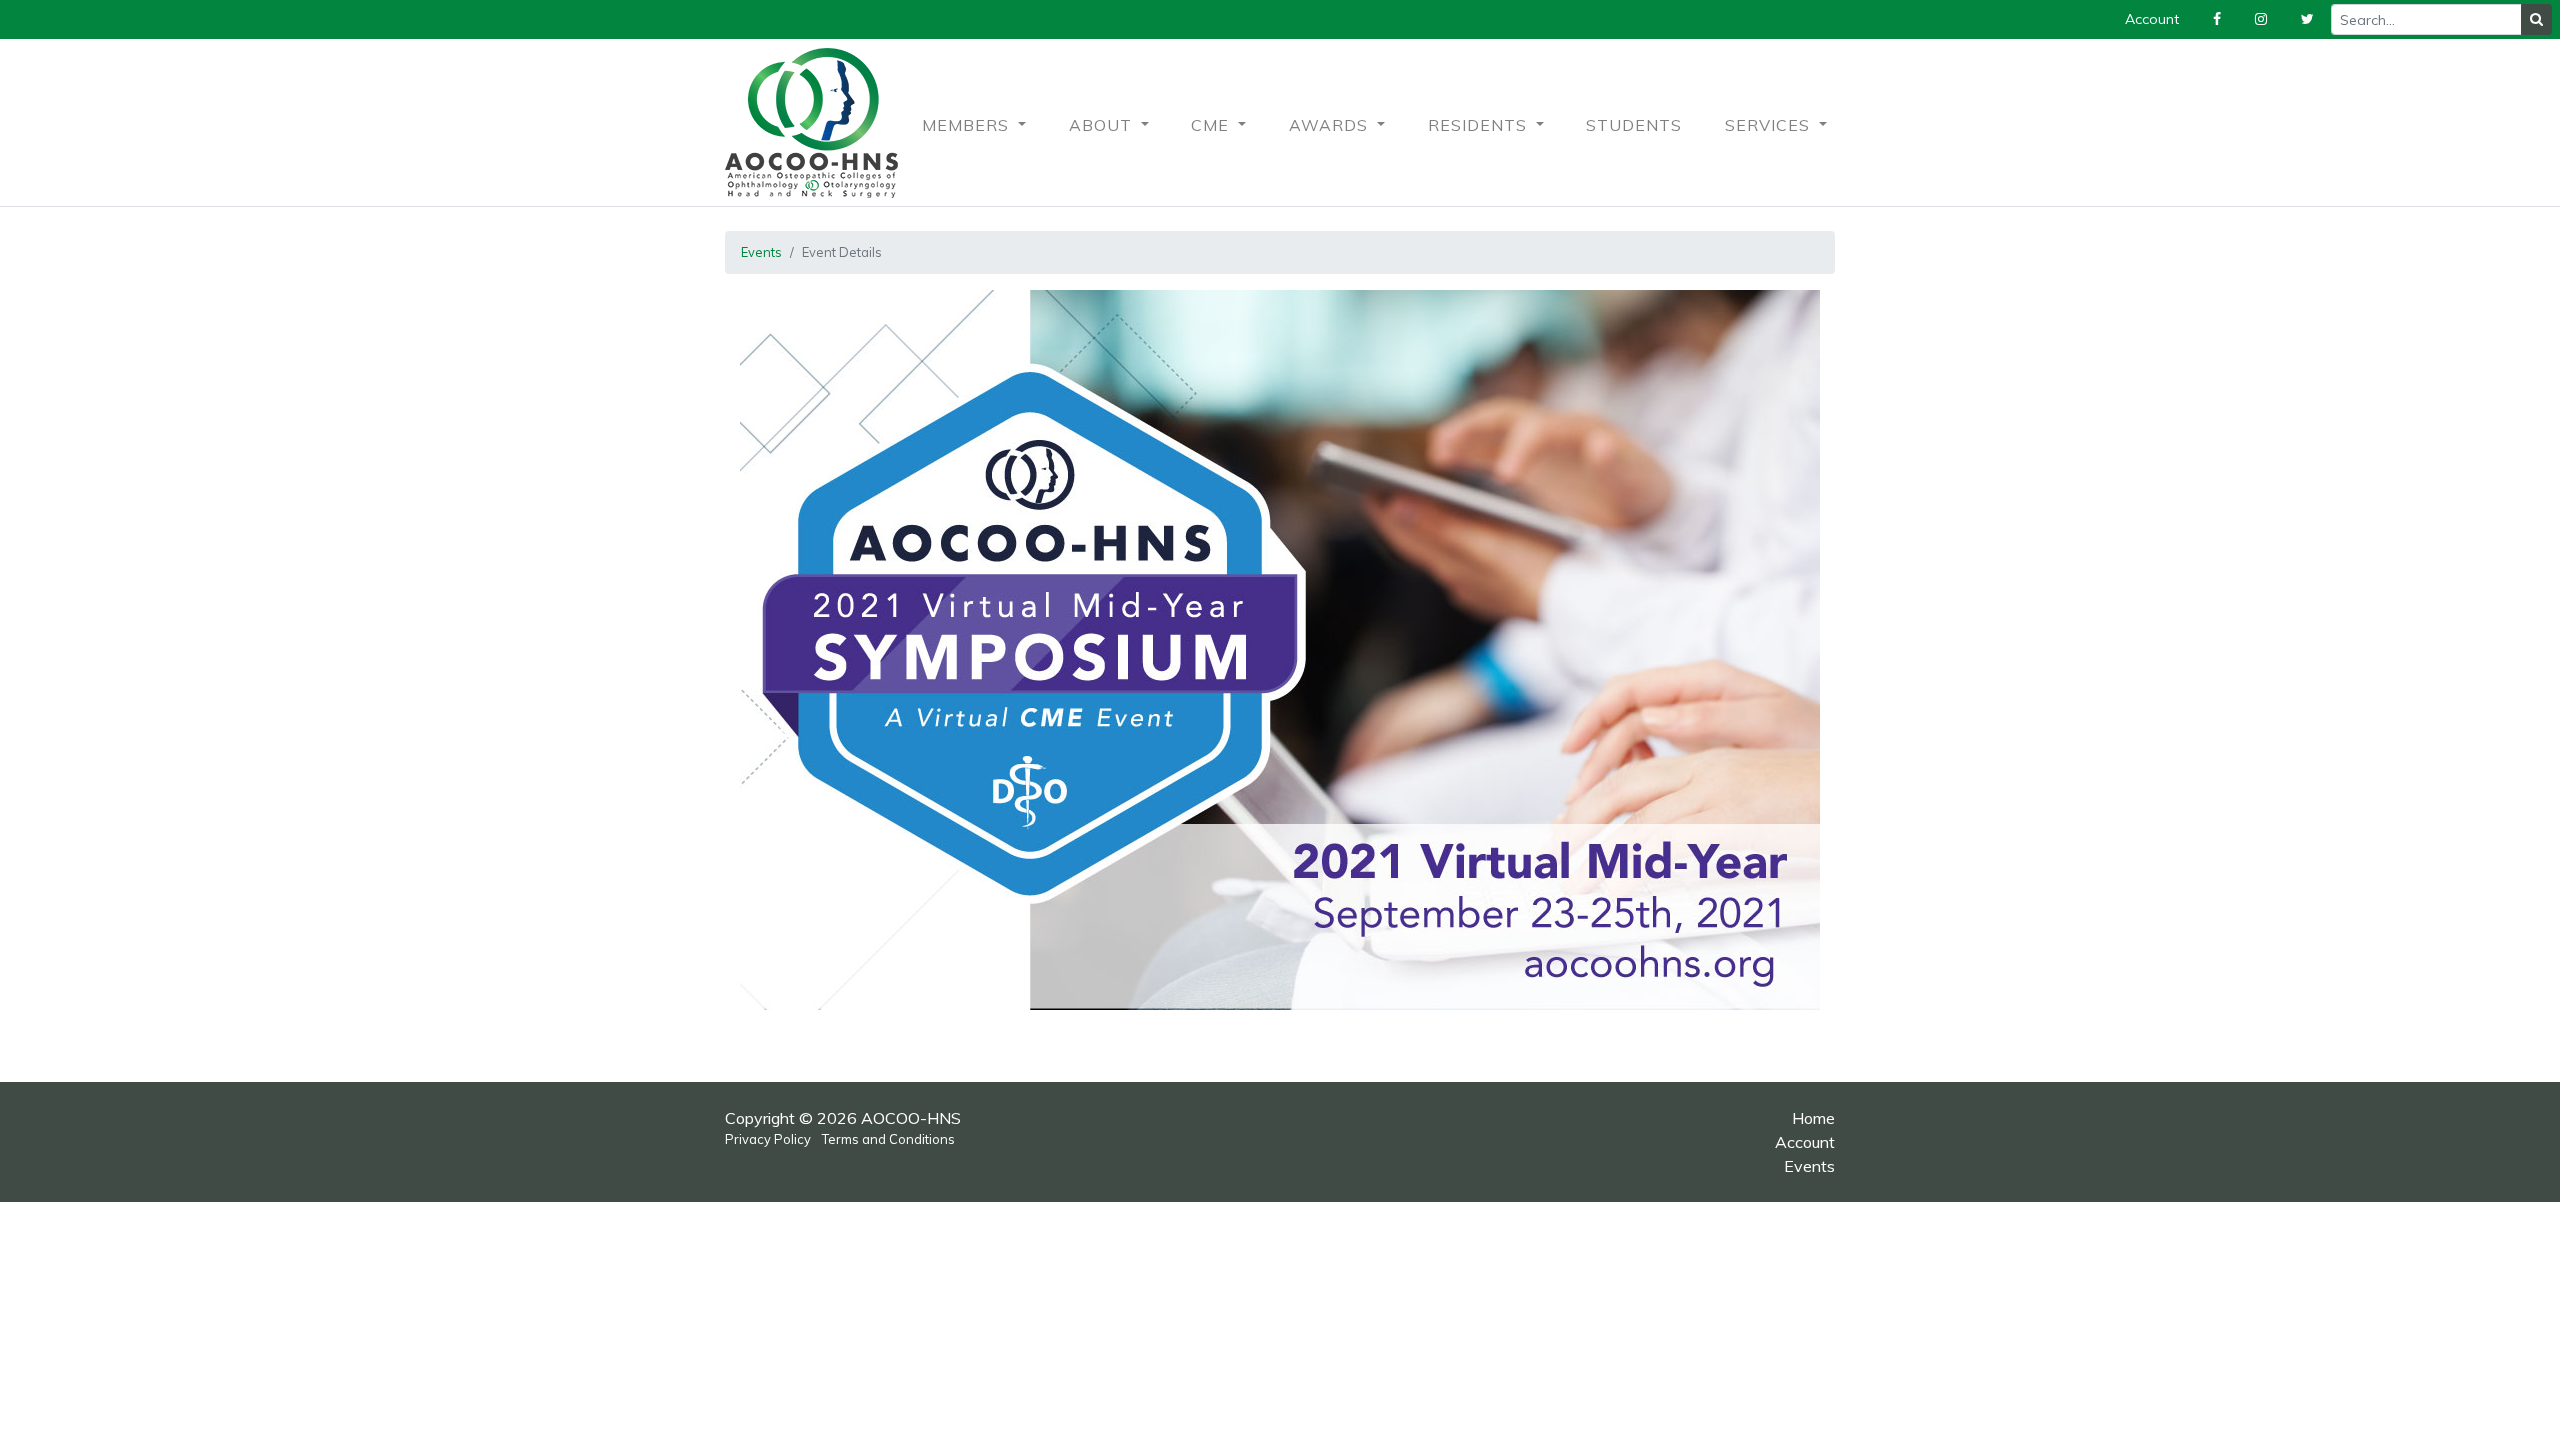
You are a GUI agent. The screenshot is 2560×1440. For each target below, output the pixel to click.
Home (1813, 1118)
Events (761, 252)
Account (1805, 1142)
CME (1212, 125)
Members (968, 125)
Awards (1331, 125)
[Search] (2536, 19)
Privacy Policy (768, 1139)
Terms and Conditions (888, 1139)
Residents (1480, 125)
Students (1634, 125)
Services (1770, 125)
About (1103, 125)
